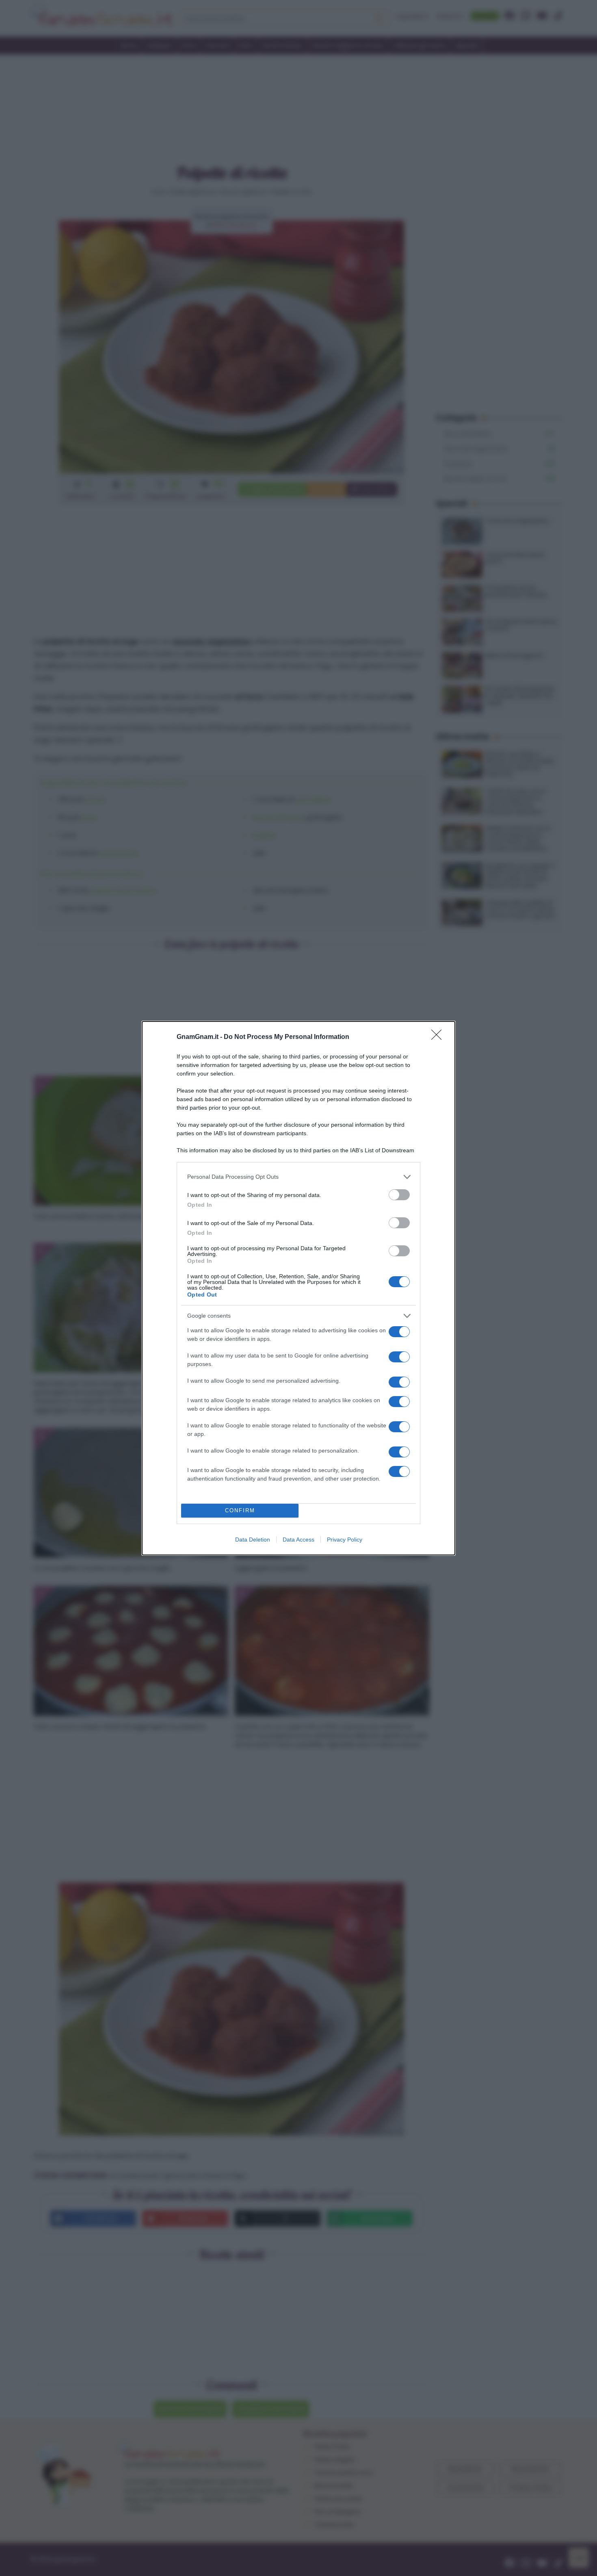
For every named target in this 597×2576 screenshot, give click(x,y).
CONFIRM (240, 1510)
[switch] (399, 1195)
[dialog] (298, 1288)
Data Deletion (253, 1540)
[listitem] (298, 1177)
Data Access (298, 1540)
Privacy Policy (345, 1540)
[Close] (439, 1037)
